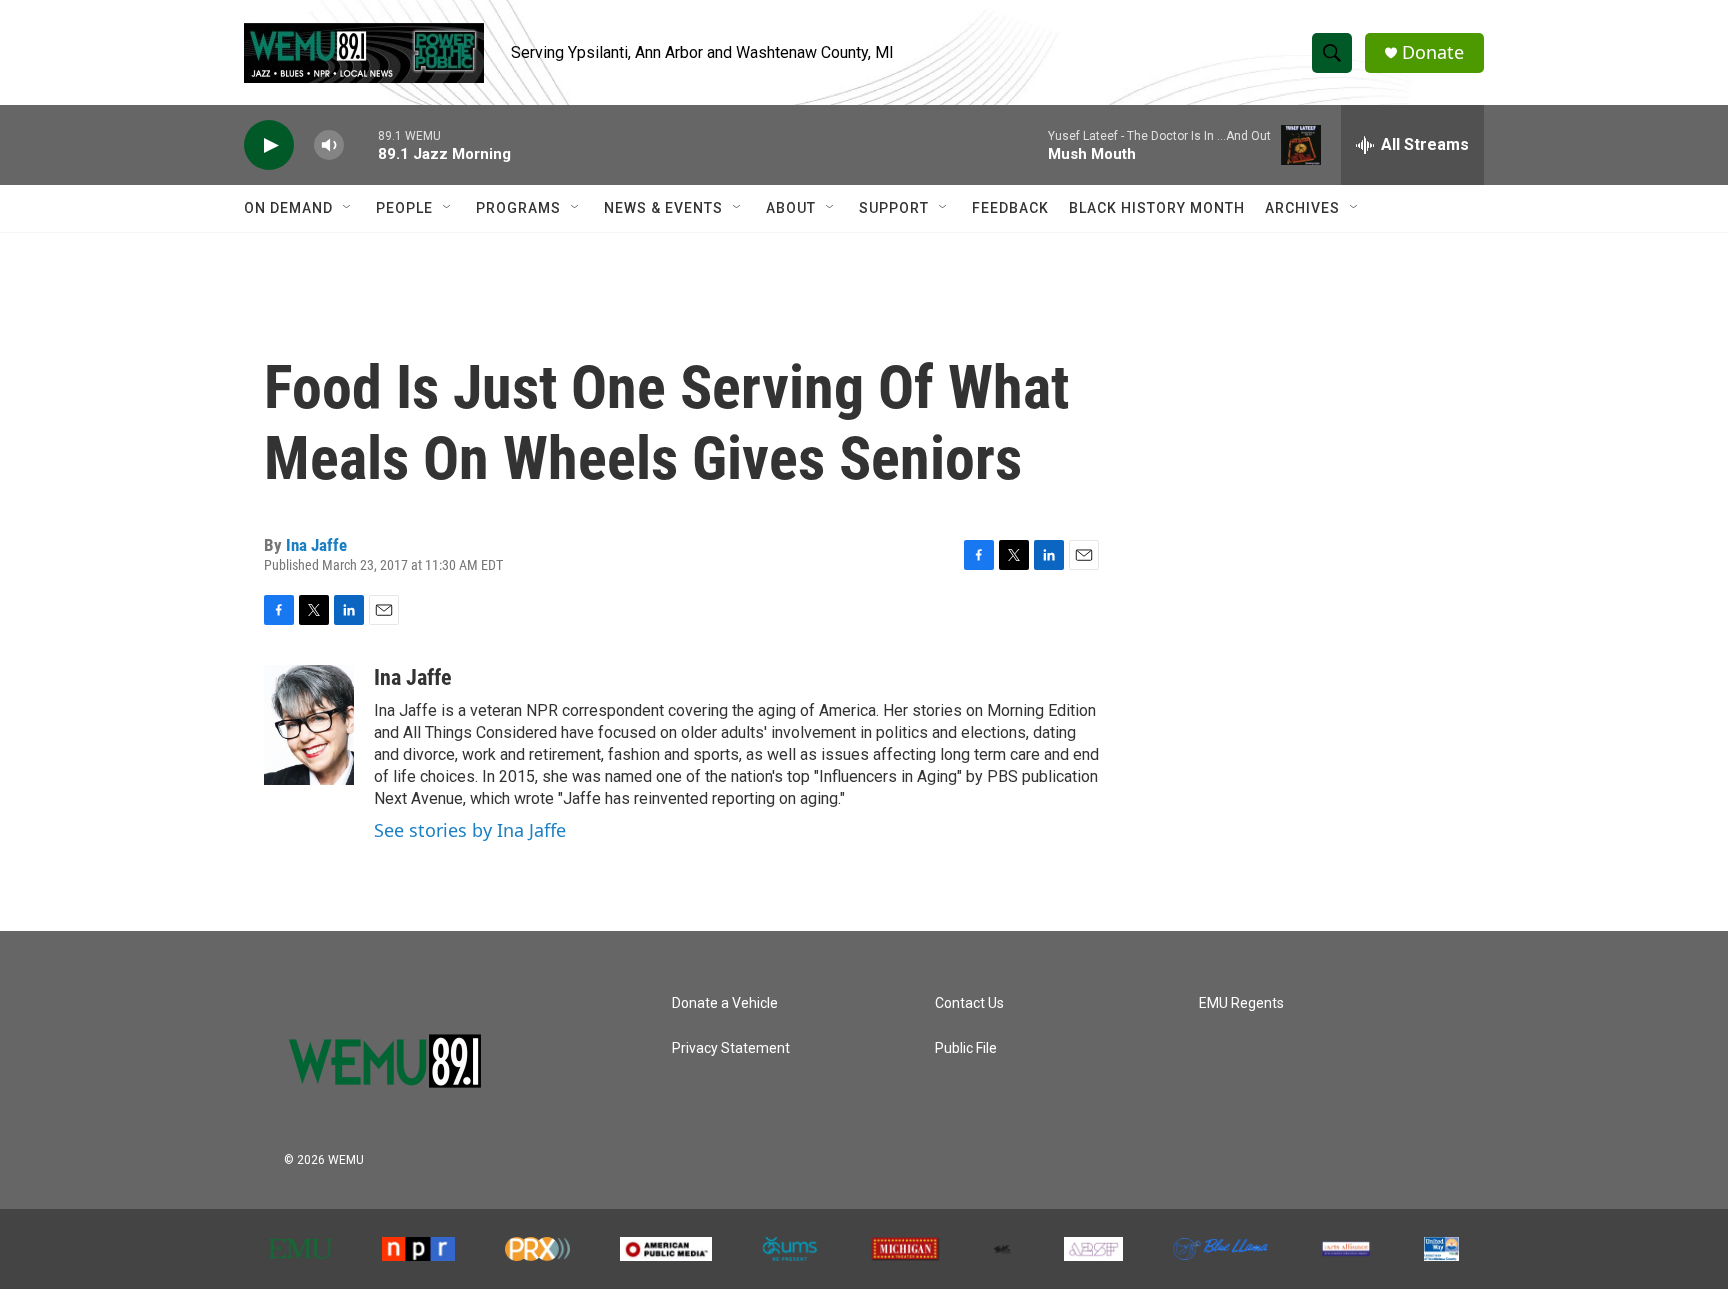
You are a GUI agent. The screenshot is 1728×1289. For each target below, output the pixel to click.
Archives (1302, 208)
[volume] (329, 145)
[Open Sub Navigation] (348, 208)
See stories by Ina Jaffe (470, 830)
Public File (966, 1048)
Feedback (1010, 208)
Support (894, 208)
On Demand (288, 208)
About (791, 208)
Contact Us (969, 1003)
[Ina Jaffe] (309, 725)
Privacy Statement (731, 1048)
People (404, 208)
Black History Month (1157, 208)
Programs (518, 208)
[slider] (361, 144)
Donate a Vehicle (725, 1003)
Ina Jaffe (316, 545)
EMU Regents (1241, 1003)
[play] (269, 145)
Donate (1433, 52)
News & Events (663, 208)
